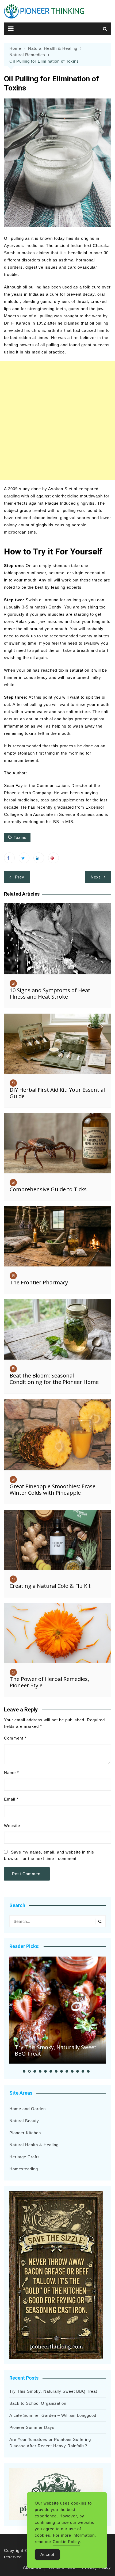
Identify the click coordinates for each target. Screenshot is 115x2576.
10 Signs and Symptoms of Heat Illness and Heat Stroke (50, 993)
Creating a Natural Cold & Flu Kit (50, 1586)
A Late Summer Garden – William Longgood (53, 2415)
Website (12, 1826)
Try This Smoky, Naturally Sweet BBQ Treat (55, 2050)
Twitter (24, 858)
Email (11, 1799)
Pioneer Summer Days (32, 2427)
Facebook (9, 858)
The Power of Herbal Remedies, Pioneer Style (49, 1682)
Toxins (20, 837)
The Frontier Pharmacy (39, 1282)
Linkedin (39, 858)
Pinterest (53, 858)
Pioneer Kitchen (25, 2133)
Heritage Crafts (25, 2157)
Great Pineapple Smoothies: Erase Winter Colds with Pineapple (53, 1489)
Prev (20, 877)
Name (11, 1773)
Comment (15, 1738)
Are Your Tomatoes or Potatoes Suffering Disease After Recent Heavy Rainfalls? (50, 2443)
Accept (47, 2554)
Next (95, 877)
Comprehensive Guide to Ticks (48, 1189)
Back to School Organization (38, 2403)
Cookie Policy (66, 2542)
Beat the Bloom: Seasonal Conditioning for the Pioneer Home (54, 1379)
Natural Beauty (24, 2121)
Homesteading (24, 2169)
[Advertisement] (57, 420)
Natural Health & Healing (34, 2145)
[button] (24, 2071)
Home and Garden (28, 2109)
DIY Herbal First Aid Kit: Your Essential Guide (57, 1093)
